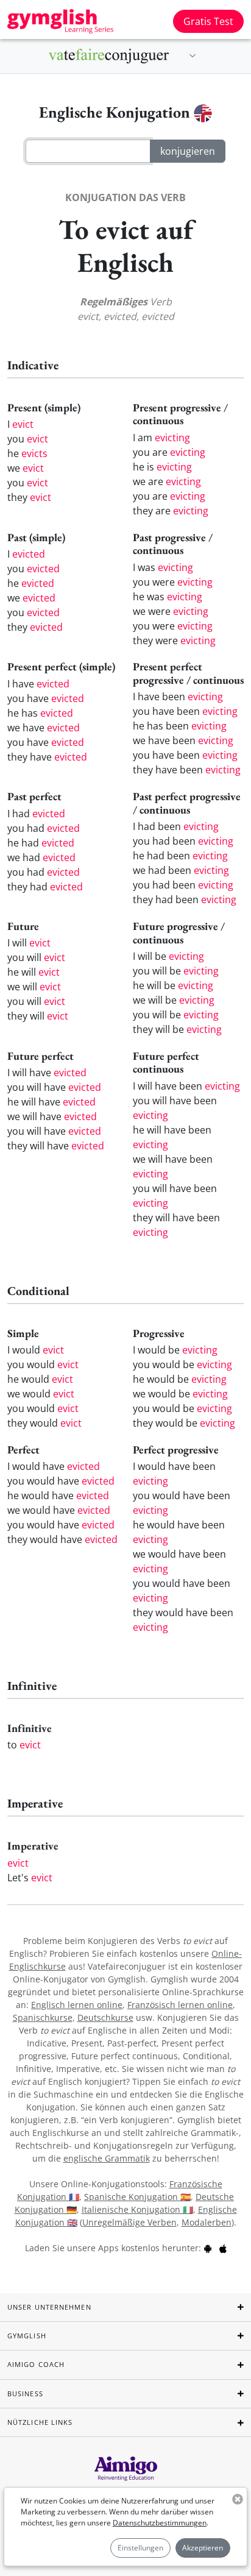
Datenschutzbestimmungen (160, 2523)
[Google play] (208, 2248)
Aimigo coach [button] (36, 2364)
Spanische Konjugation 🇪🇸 (137, 2197)
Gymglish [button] (27, 2336)
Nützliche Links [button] (40, 2422)
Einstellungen (140, 2548)
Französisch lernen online (180, 2005)
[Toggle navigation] (193, 56)
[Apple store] (223, 2248)
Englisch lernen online (77, 2005)
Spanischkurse (43, 2017)
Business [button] (25, 2393)
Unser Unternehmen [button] (49, 2307)
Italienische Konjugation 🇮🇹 (137, 2209)
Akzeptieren (203, 2548)
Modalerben (207, 2222)
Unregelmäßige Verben (129, 2222)
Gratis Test (208, 21)
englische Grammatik (107, 2158)
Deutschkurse (105, 2017)
